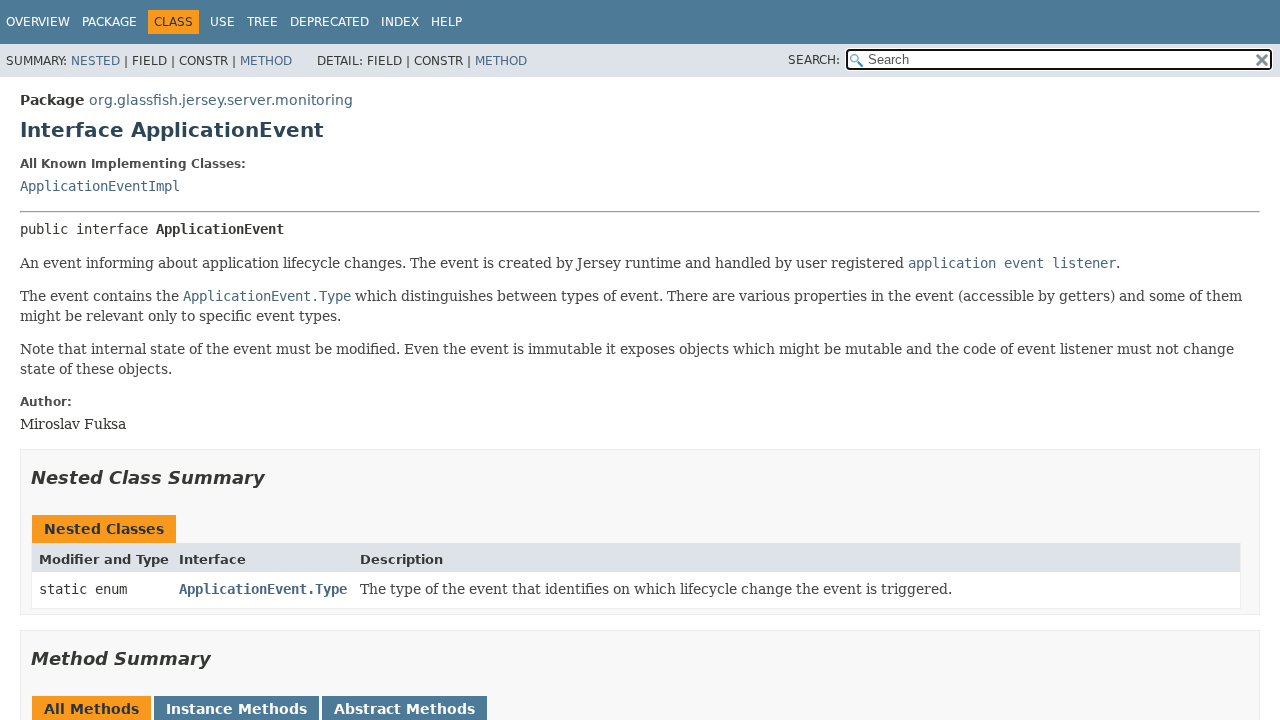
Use (222, 22)
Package (109, 22)
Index (400, 22)
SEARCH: (814, 60)
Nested (95, 61)
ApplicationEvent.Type (263, 589)
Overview (38, 22)
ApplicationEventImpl (100, 186)
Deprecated (329, 22)
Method (266, 61)
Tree (262, 22)
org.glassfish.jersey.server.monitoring (221, 100)
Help (446, 22)
